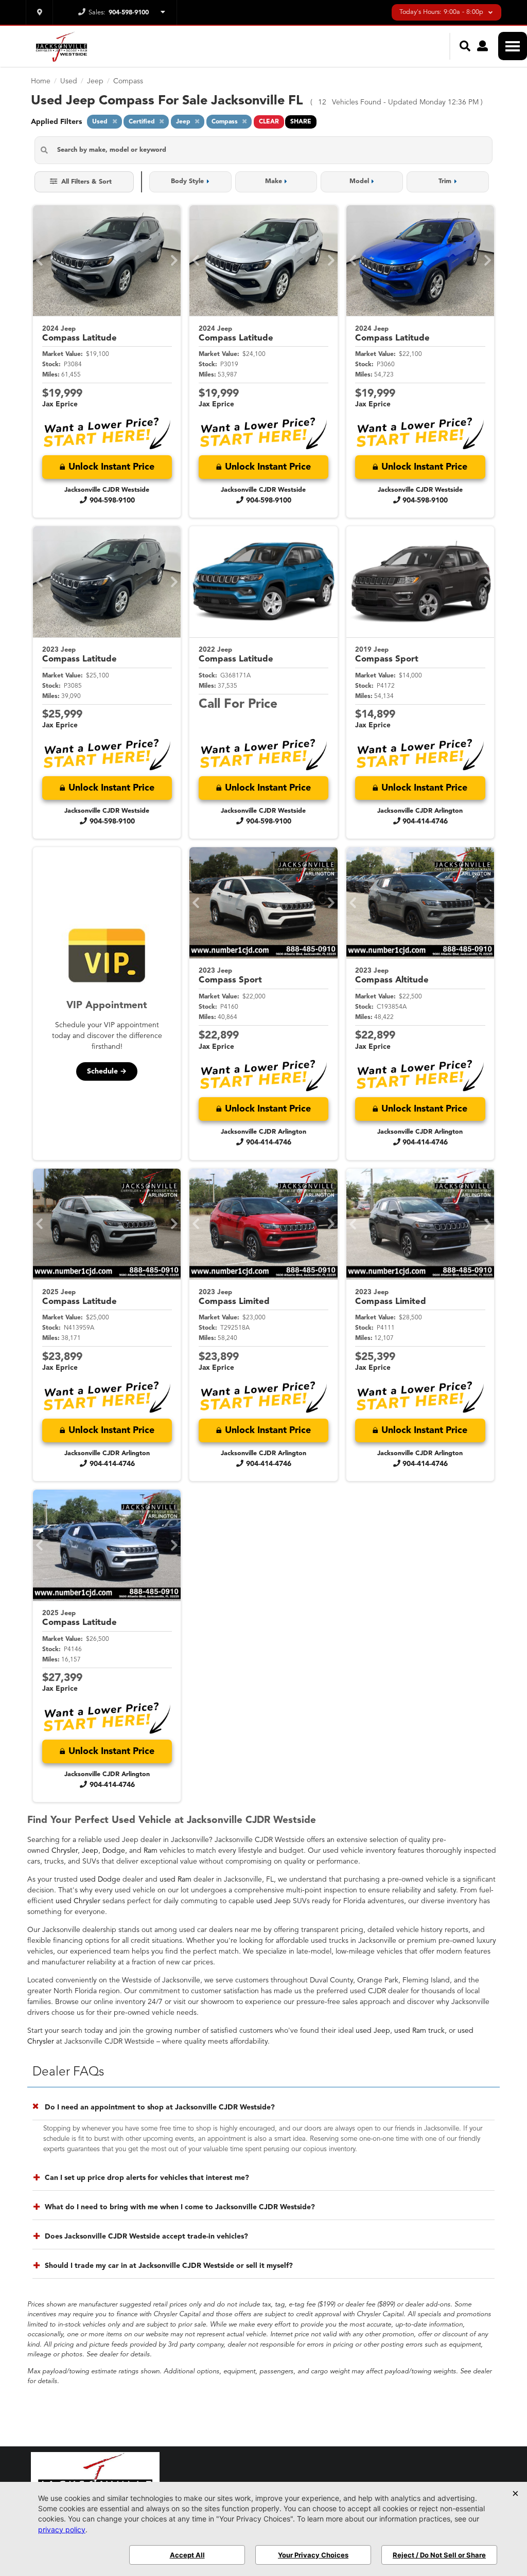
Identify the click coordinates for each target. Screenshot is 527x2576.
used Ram (175, 1880)
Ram (151, 1851)
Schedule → (107, 1071)
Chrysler (65, 1851)
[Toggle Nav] (513, 46)
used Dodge (100, 1880)
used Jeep (274, 1901)
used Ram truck (419, 2031)
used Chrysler (78, 1901)
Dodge (114, 1851)
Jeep (90, 1851)
